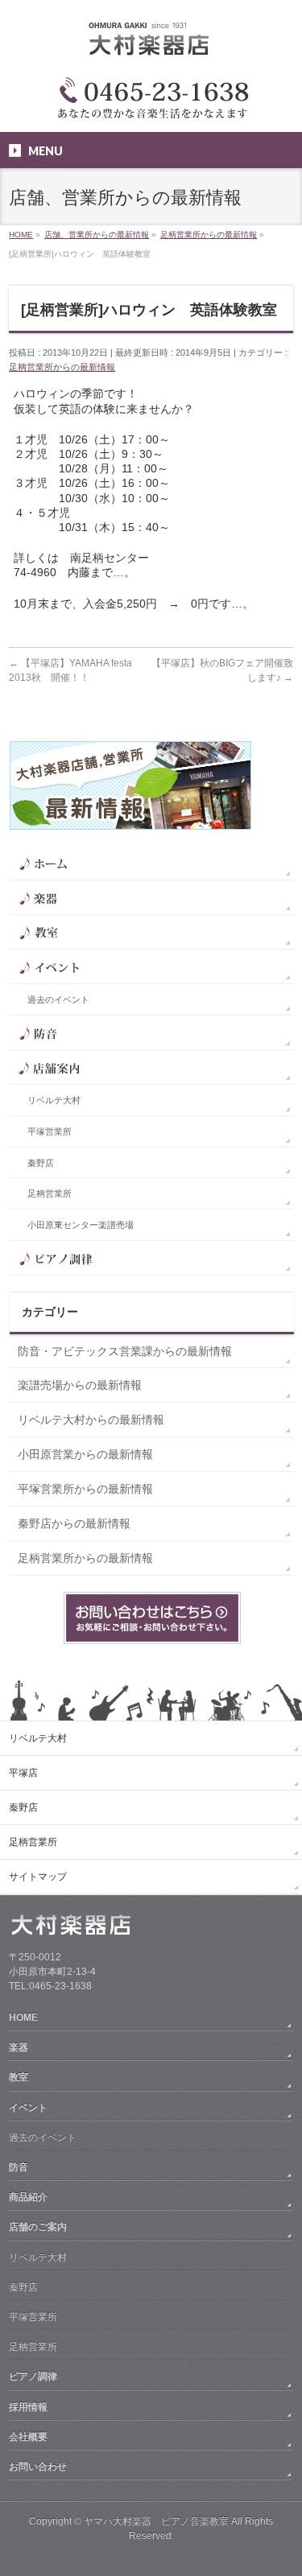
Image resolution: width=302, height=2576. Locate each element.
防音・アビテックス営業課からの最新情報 (125, 1351)
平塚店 (23, 1773)
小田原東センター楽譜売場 (81, 1225)
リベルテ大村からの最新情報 (91, 1420)
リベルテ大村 (54, 1100)
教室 (19, 2077)
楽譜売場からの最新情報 (80, 1385)
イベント (28, 2108)
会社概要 (28, 2437)
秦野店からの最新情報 (74, 1523)
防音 (19, 2167)
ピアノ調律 (33, 2376)
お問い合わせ (38, 2467)
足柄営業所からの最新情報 (62, 367)
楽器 (19, 2047)
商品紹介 (28, 2197)
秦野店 (41, 1163)
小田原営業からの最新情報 (85, 1454)
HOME (23, 2018)
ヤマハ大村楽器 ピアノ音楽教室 (156, 2521)
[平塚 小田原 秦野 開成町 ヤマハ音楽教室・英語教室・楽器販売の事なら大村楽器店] (151, 46)
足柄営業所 (50, 1193)
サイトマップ (38, 1877)
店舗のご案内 (38, 2227)
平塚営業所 (50, 1131)
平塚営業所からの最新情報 (85, 1489)
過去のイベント (58, 999)
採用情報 (28, 2407)
